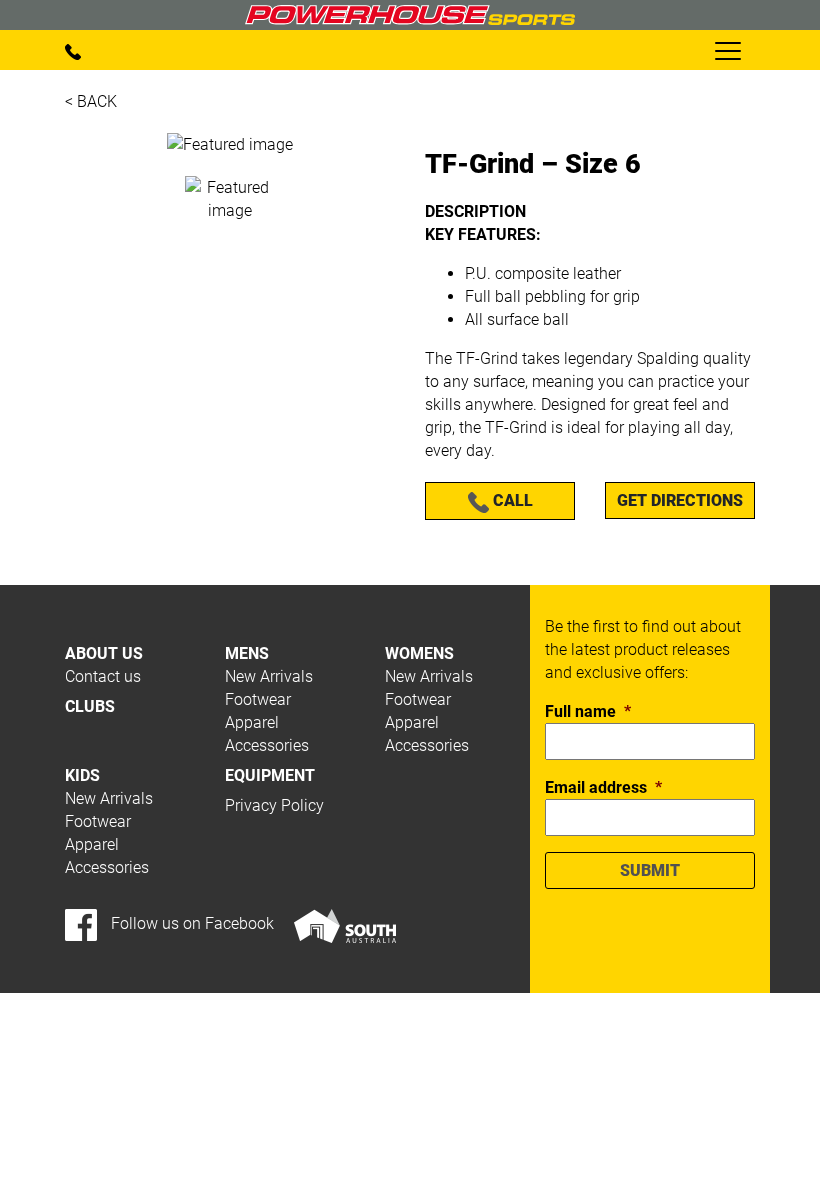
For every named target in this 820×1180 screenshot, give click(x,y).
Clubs (90, 706)
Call (511, 500)
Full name (588, 711)
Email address (603, 787)
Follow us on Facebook (190, 923)
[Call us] (73, 50)
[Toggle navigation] (727, 50)
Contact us (103, 676)
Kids (82, 775)
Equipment (270, 775)
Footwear (258, 699)
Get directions (680, 500)
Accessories (267, 745)
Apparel (252, 722)
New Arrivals (269, 676)
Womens (419, 653)
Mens (247, 653)
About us (104, 653)
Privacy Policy (274, 805)
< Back (91, 101)
